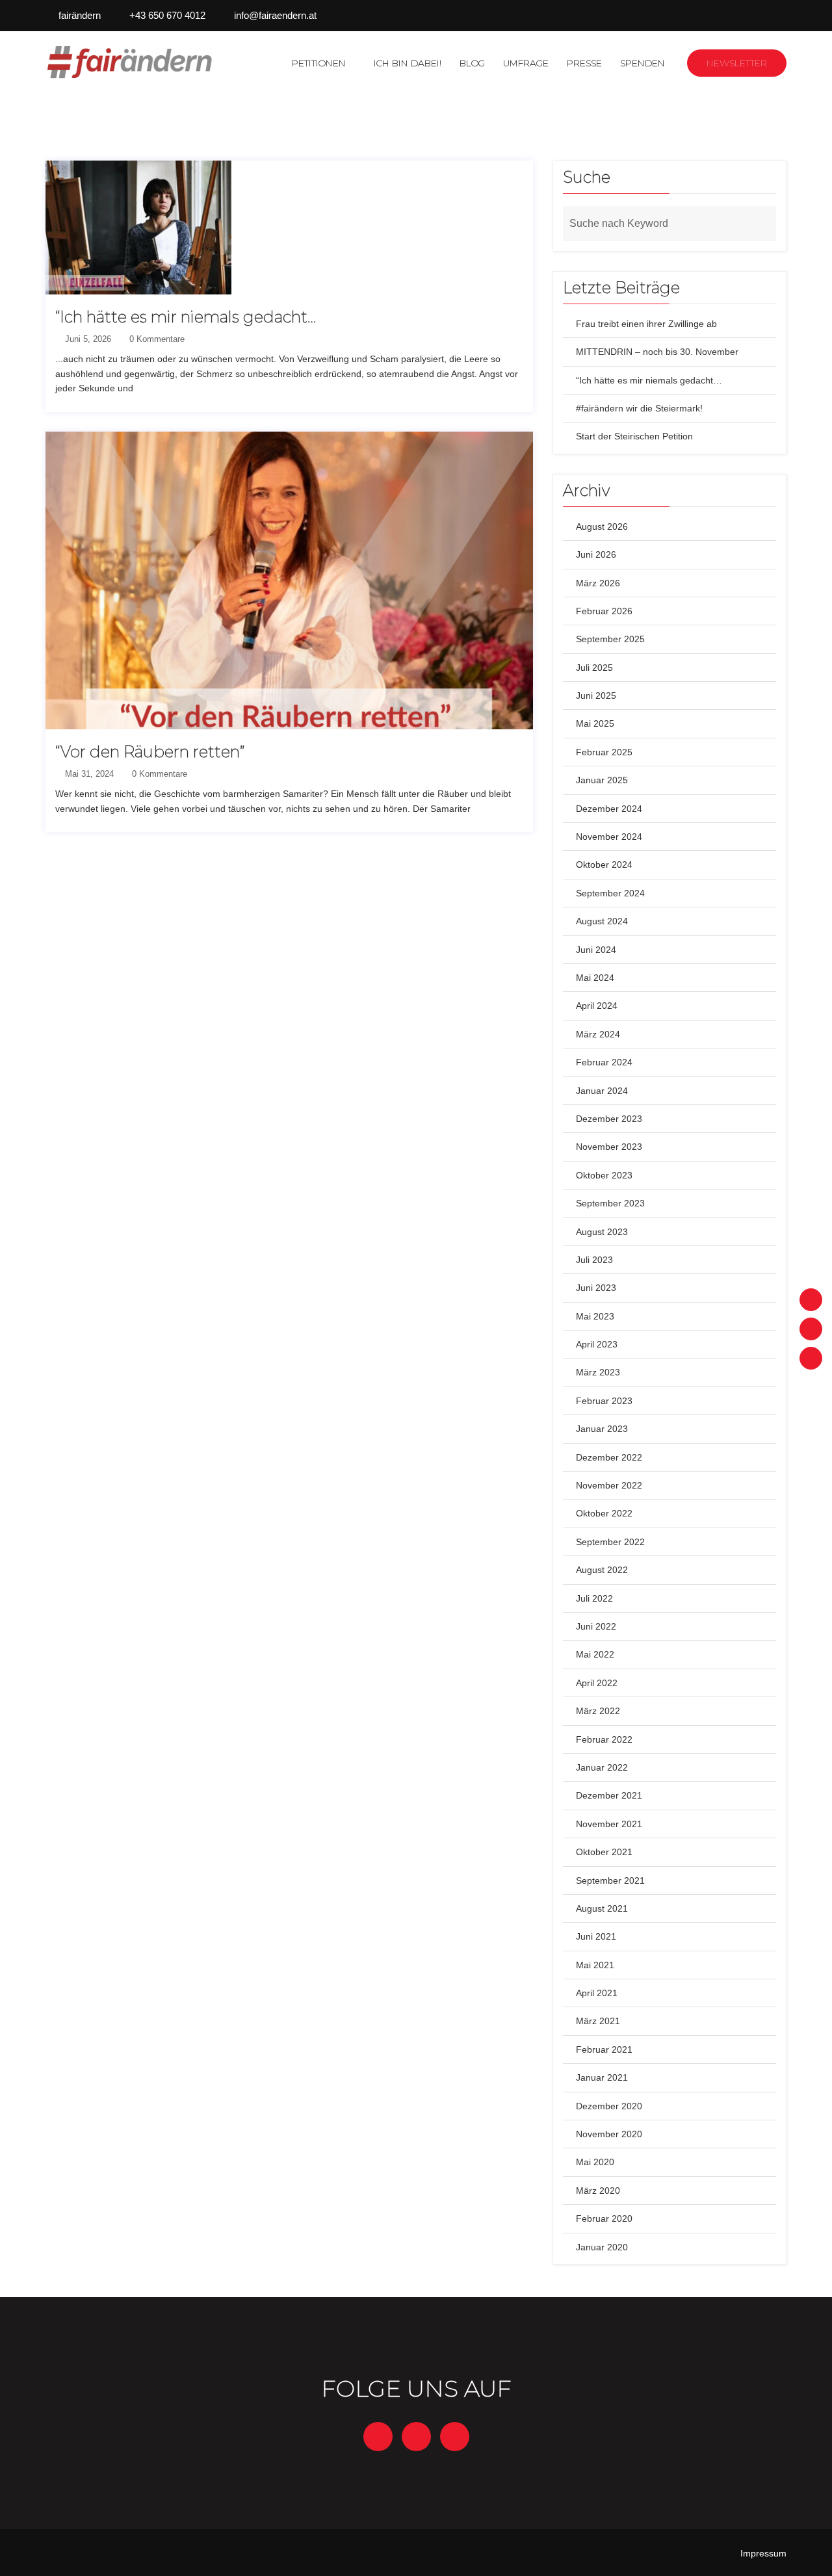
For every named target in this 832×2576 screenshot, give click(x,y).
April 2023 (597, 1344)
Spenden (643, 63)
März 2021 (598, 2021)
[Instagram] (811, 1329)
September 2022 (610, 1542)
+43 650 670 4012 (167, 15)
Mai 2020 (595, 2162)
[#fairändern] (131, 62)
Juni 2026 (596, 554)
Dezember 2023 (609, 1119)
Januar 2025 (602, 780)
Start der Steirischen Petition (634, 436)
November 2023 (609, 1147)
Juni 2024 (596, 950)
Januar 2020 (602, 2247)
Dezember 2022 (609, 1457)
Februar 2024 (604, 1062)
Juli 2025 (594, 668)
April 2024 (597, 1006)
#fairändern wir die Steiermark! (639, 408)
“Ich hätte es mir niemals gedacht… (186, 317)
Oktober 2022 (604, 1513)
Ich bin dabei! (408, 63)
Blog (472, 63)
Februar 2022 (604, 1739)
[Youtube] (811, 1358)
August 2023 (602, 1232)
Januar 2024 (602, 1091)
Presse (584, 63)
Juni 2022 (596, 1626)
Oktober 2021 (604, 1852)
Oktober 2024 (604, 865)
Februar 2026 (604, 611)
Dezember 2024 (609, 809)
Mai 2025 (595, 723)
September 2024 (610, 893)
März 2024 (598, 1034)
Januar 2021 (602, 2077)
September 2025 (610, 639)
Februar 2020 (604, 2218)
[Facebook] (811, 1300)
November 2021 (609, 1824)
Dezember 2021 (609, 1795)
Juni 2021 (596, 1936)
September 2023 (610, 1203)
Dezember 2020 (609, 2106)
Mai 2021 (595, 1965)
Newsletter (737, 63)
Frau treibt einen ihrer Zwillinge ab (646, 324)
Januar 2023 (602, 1429)
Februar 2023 (604, 1401)
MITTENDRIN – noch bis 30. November (657, 352)
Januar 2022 (602, 1767)
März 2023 (598, 1372)
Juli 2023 (594, 1260)
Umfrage (526, 63)
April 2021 (597, 1993)
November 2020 (609, 2134)
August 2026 (602, 527)
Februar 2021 (604, 2049)
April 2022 (597, 1683)
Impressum (763, 2553)
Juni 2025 (596, 696)
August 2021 (602, 1908)
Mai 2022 (595, 1654)
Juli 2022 (594, 1598)
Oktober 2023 (604, 1175)
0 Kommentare (156, 339)
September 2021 (610, 1880)
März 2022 (598, 1711)
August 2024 (602, 921)
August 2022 (602, 1570)
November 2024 (609, 837)
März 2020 (598, 2191)
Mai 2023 (595, 1316)
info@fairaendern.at (275, 15)
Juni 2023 (596, 1288)
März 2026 (598, 583)
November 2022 (609, 1485)
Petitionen (319, 63)
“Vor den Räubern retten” (150, 752)
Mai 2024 (595, 978)
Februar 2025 (604, 752)
